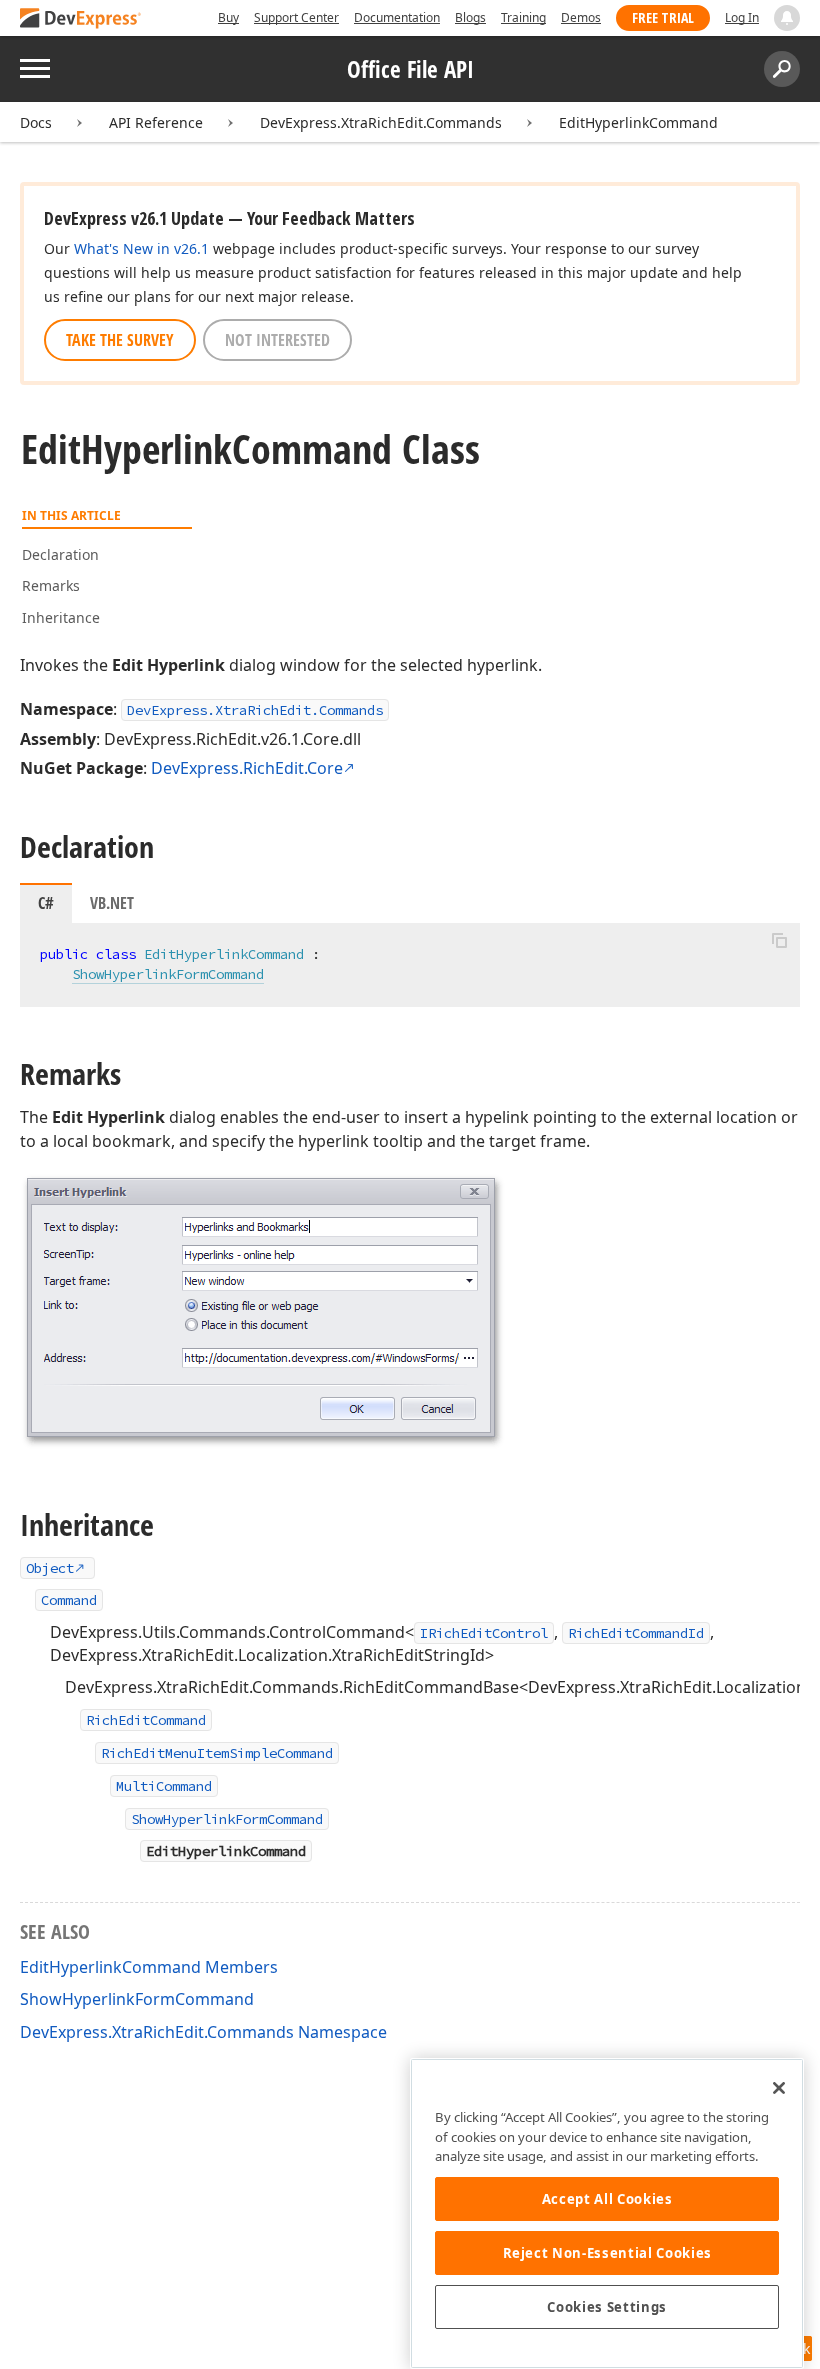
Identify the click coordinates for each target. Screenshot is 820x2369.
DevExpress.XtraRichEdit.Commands (381, 122)
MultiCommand (164, 1786)
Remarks (51, 585)
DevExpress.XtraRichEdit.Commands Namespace (203, 2032)
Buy (228, 17)
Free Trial (663, 17)
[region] (607, 2213)
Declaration (60, 554)
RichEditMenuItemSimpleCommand (217, 1753)
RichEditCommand (146, 1720)
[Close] (779, 2088)
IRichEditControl (484, 1633)
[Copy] (779, 940)
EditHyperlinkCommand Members (149, 1967)
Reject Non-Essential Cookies (607, 2253)
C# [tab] (46, 903)
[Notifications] (787, 18)
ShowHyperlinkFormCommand (168, 974)
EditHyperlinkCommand (638, 122)
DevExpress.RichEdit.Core (247, 768)
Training (523, 17)
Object (50, 1568)
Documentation (397, 17)
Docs (36, 122)
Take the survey (120, 340)
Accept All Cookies (607, 2199)
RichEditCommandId (636, 1633)
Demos (581, 17)
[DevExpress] (81, 19)
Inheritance (61, 617)
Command (69, 1600)
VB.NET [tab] (112, 903)
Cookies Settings (607, 2307)
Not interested (277, 340)
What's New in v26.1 (141, 248)
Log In (742, 17)
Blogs (470, 17)
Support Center (296, 17)
